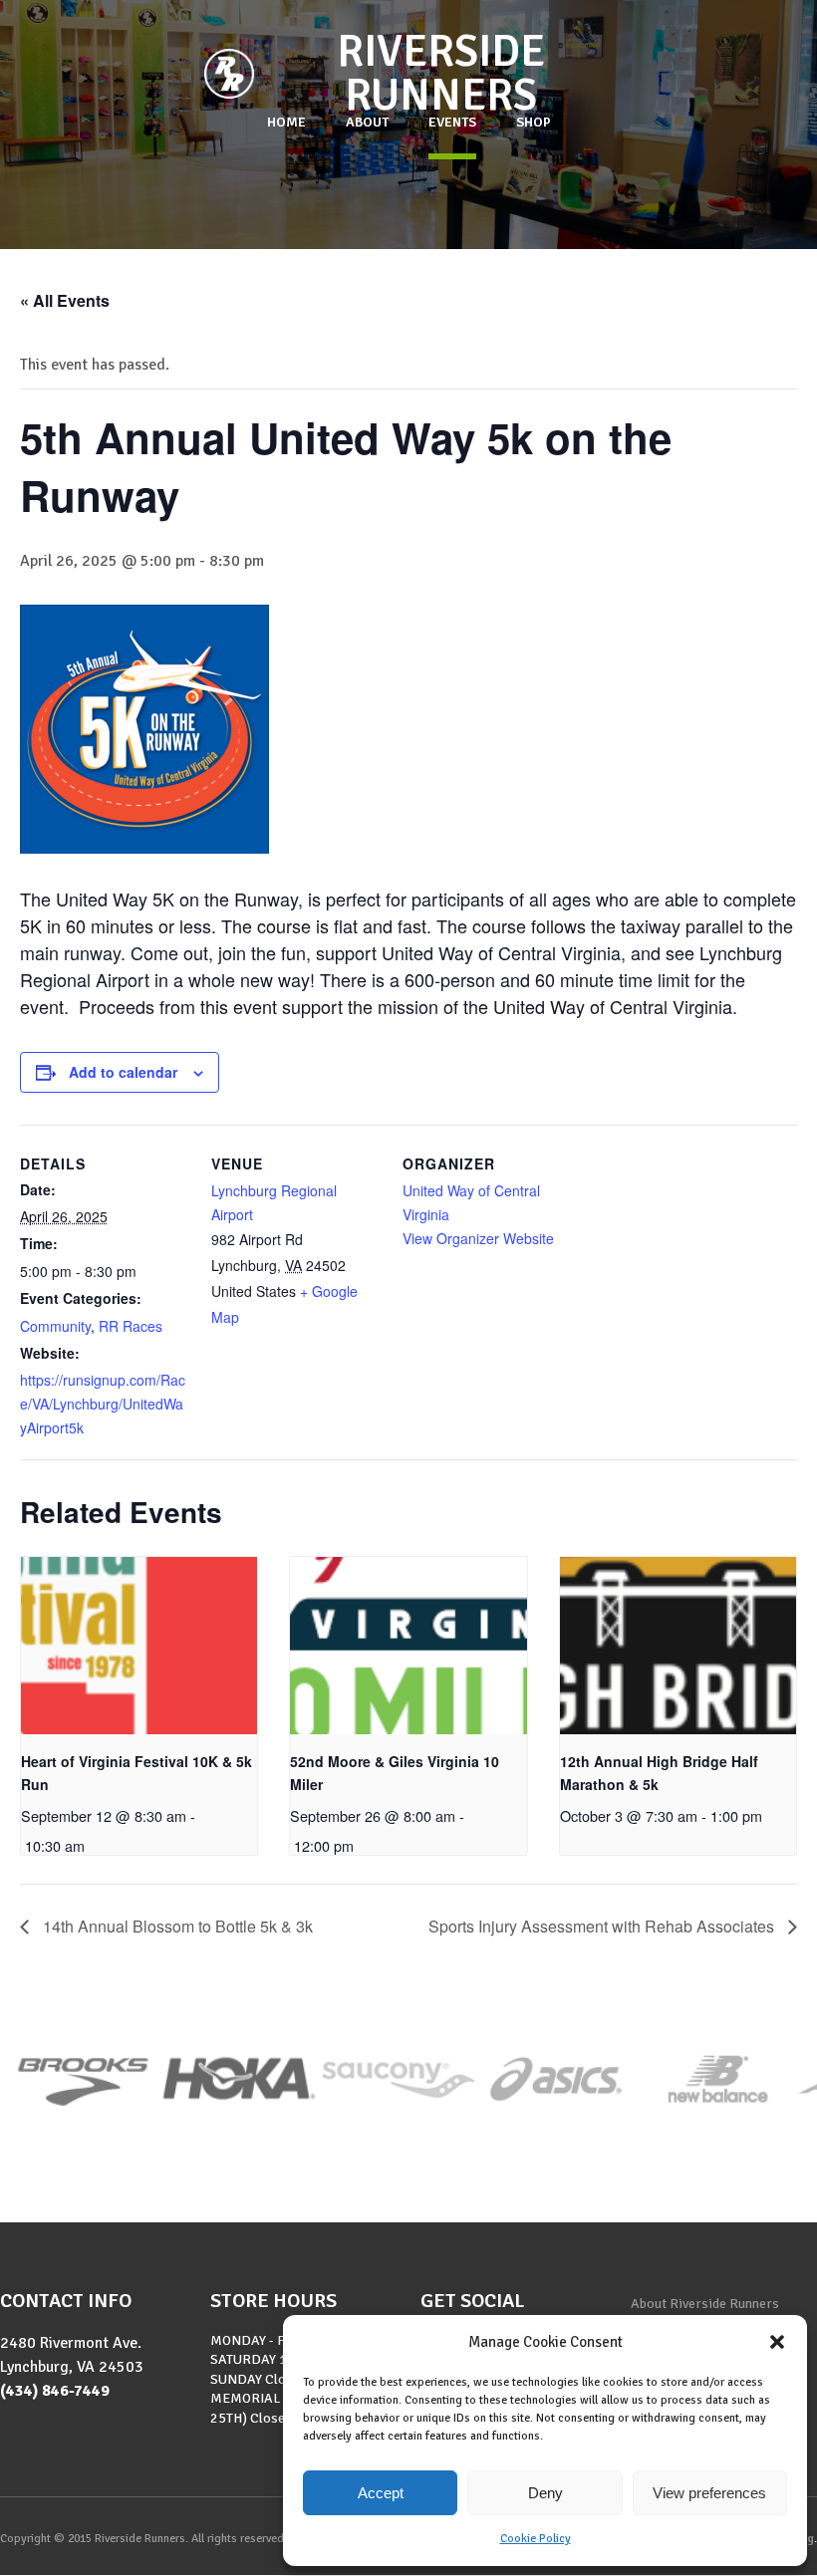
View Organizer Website (478, 1238)
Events (452, 122)
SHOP (534, 122)
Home (286, 122)
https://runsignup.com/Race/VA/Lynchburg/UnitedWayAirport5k (103, 1404)
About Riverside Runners (705, 2304)
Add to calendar (123, 1072)
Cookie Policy (536, 2539)
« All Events (65, 300)
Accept (381, 2493)
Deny (545, 2493)
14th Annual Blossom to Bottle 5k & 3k (176, 1926)
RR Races (131, 1326)
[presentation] (139, 1646)
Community (55, 1326)
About (367, 122)
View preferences (709, 2493)
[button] (777, 2342)
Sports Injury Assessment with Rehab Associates (603, 1926)
